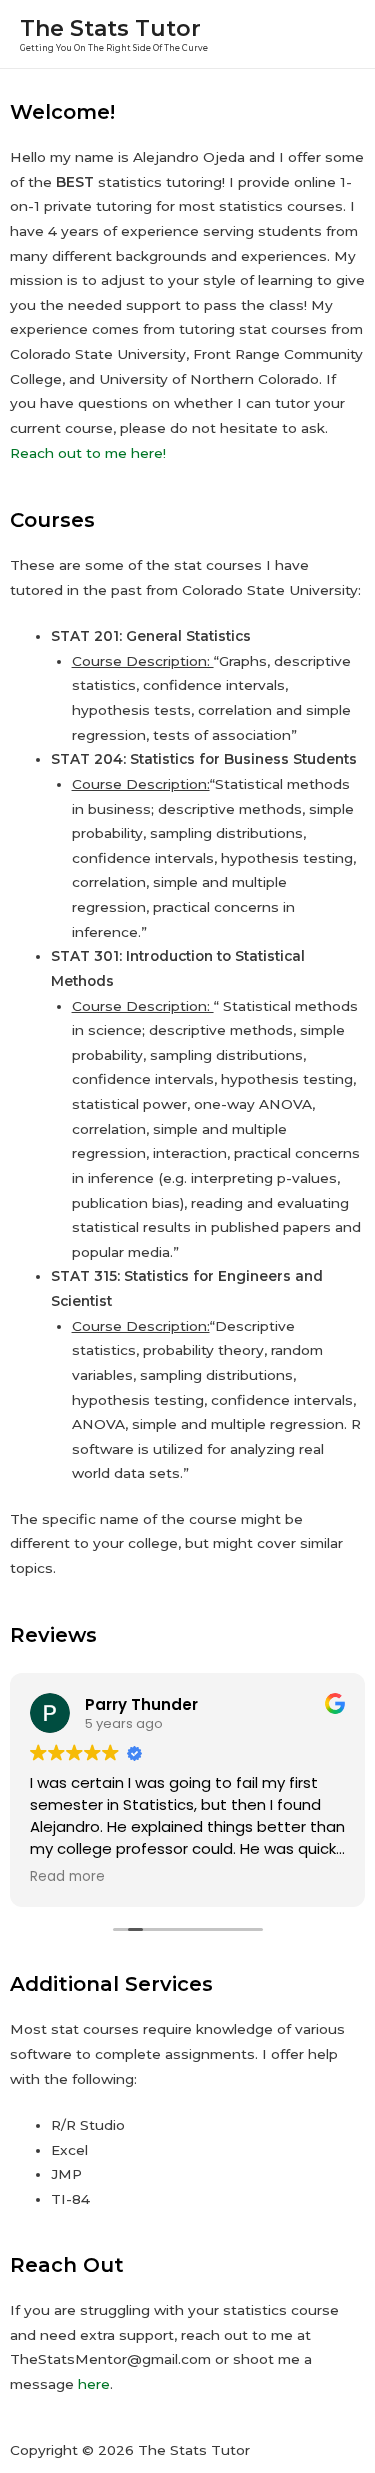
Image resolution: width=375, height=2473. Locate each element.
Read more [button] (67, 1877)
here (94, 2384)
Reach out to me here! (90, 453)
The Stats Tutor (110, 28)
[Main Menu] (334, 34)
